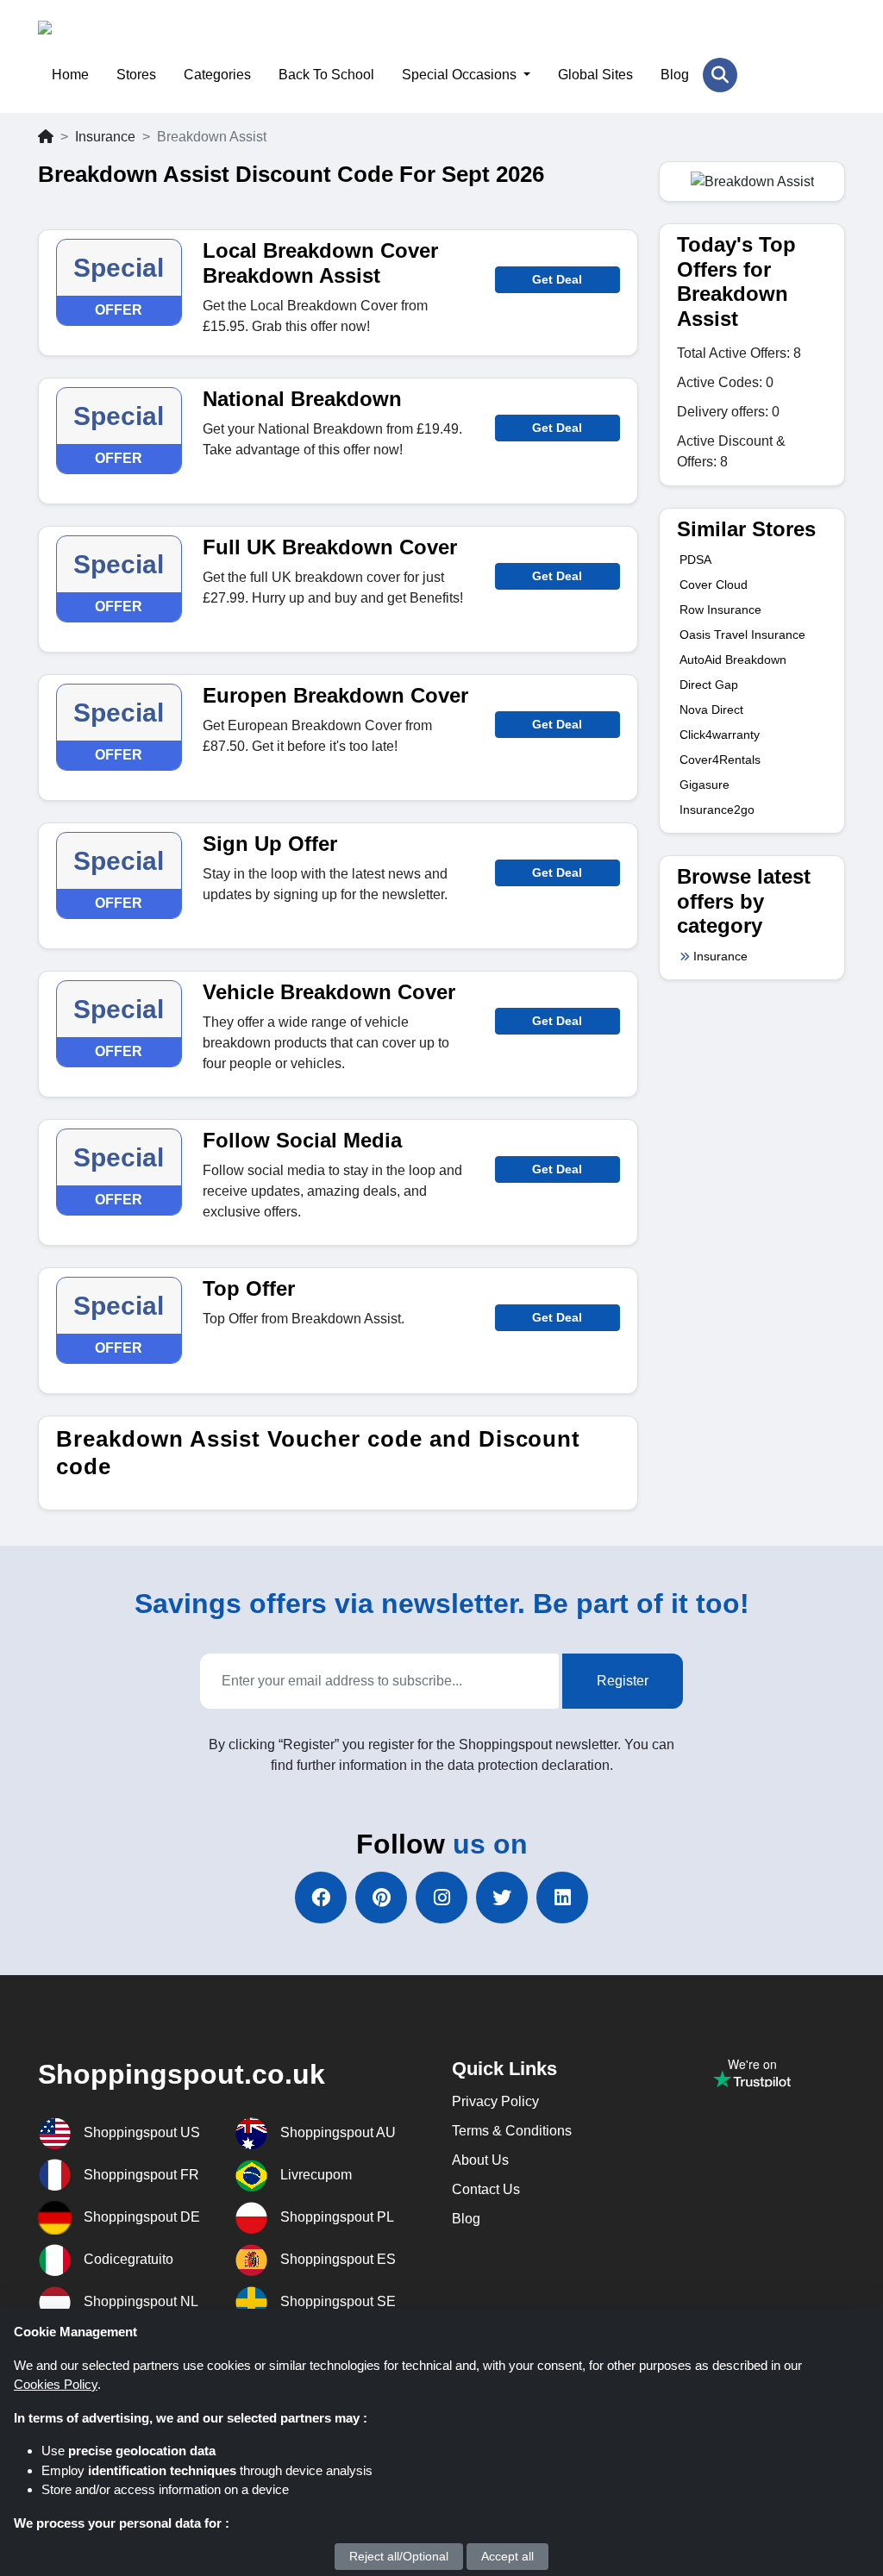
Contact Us (486, 2189)
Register (623, 1681)
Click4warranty (720, 735)
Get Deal (557, 279)
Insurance (105, 137)
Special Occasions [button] (461, 75)
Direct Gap (709, 685)
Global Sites (595, 75)
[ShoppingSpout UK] (122, 39)
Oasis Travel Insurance (742, 635)
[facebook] (321, 1898)
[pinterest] (381, 1898)
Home (70, 75)
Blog (675, 75)
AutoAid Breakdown (733, 660)
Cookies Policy (56, 2384)
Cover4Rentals (720, 760)
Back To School (326, 75)
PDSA (695, 560)
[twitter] (502, 1898)
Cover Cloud (714, 585)
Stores (136, 75)
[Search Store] (720, 75)
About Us (480, 2160)
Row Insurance (720, 610)
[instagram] (441, 1898)
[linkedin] (562, 1898)
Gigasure (705, 785)
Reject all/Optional (399, 2556)
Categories (217, 75)
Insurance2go (717, 810)
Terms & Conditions (512, 2131)
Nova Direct (711, 710)
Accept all (507, 2556)
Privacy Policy (495, 2101)
